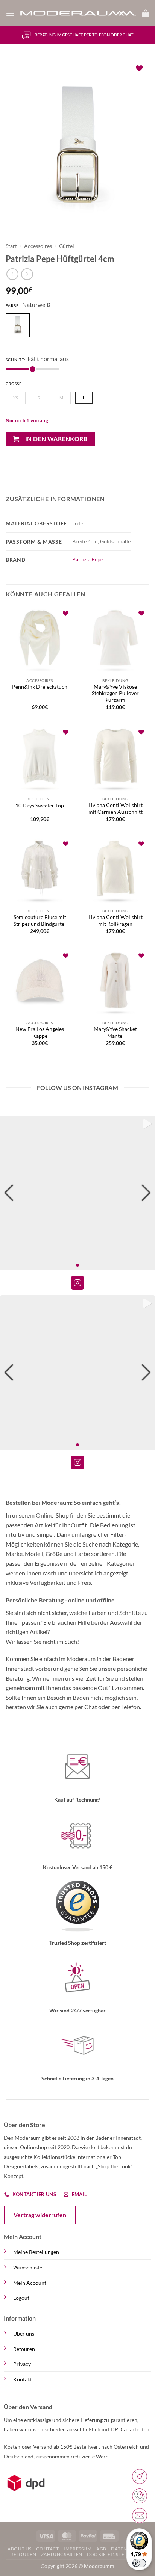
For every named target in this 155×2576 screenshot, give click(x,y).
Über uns (24, 2333)
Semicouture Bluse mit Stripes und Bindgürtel (40, 921)
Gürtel (67, 246)
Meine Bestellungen (36, 2252)
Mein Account (30, 2283)
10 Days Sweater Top (40, 806)
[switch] (139, 2563)
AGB (101, 2549)
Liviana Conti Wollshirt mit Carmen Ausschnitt (115, 809)
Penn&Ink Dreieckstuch (40, 687)
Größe (14, 384)
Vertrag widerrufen (40, 2215)
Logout (21, 2298)
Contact (47, 2549)
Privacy (22, 2364)
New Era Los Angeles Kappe (40, 1033)
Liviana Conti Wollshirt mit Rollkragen (115, 921)
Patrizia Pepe (88, 559)
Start (11, 246)
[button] (10, 13)
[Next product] (12, 274)
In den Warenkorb (56, 439)
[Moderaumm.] (78, 13)
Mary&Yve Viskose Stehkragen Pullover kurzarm (115, 693)
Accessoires (38, 246)
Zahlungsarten (62, 2554)
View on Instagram (77, 1283)
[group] (77, 1193)
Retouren (24, 2349)
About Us (20, 2549)
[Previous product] (27, 274)
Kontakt (23, 2379)
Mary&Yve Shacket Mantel (115, 1033)
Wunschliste (28, 2267)
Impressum (78, 2549)
